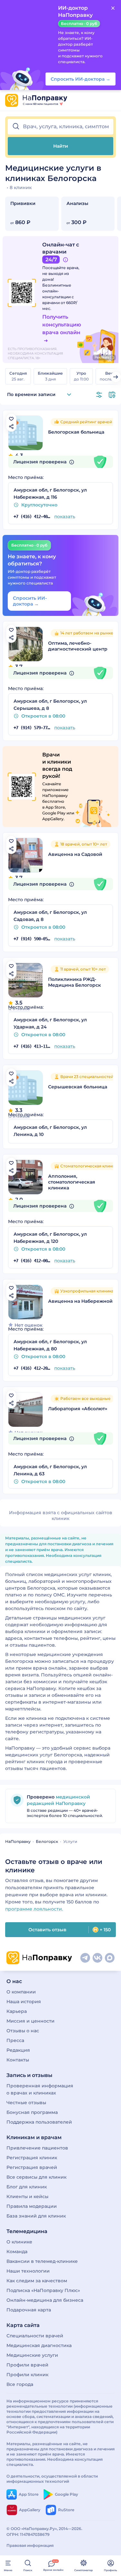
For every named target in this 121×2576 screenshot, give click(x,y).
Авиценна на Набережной (80, 1301)
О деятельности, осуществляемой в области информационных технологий (52, 2479)
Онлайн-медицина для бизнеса (45, 2300)
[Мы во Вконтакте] (97, 1958)
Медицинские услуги (32, 2355)
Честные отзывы (26, 2103)
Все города (20, 2384)
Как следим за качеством (37, 2281)
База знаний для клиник (36, 2216)
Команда (17, 2252)
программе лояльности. (34, 1909)
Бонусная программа (32, 2112)
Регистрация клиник (32, 2158)
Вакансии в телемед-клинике (42, 2261)
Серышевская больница (78, 1087)
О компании (21, 1992)
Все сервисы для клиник (36, 2177)
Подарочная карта (29, 2310)
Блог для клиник (27, 2187)
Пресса (15, 2040)
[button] (60, 127)
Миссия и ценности (30, 2021)
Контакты (18, 2060)
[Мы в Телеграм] (85, 1958)
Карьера (17, 2011)
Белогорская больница (76, 432)
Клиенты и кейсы (27, 2196)
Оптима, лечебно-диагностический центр (78, 646)
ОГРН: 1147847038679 (28, 2534)
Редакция (18, 2050)
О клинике (19, 2242)
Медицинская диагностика (39, 2345)
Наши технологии (28, 2271)
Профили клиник (27, 2375)
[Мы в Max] (110, 1958)
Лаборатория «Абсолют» (78, 1409)
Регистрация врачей (32, 2167)
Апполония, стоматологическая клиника (72, 1182)
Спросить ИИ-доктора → (30, 601)
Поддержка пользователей (39, 2122)
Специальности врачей (35, 2336)
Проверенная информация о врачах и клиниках (40, 2089)
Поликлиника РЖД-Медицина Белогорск (75, 982)
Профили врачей (27, 2365)
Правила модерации (32, 2206)
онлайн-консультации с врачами (58, 297)
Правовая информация (30, 2545)
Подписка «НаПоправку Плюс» (43, 2290)
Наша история (24, 2002)
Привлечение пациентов (37, 2148)
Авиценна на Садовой (75, 854)
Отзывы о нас (23, 2031)
